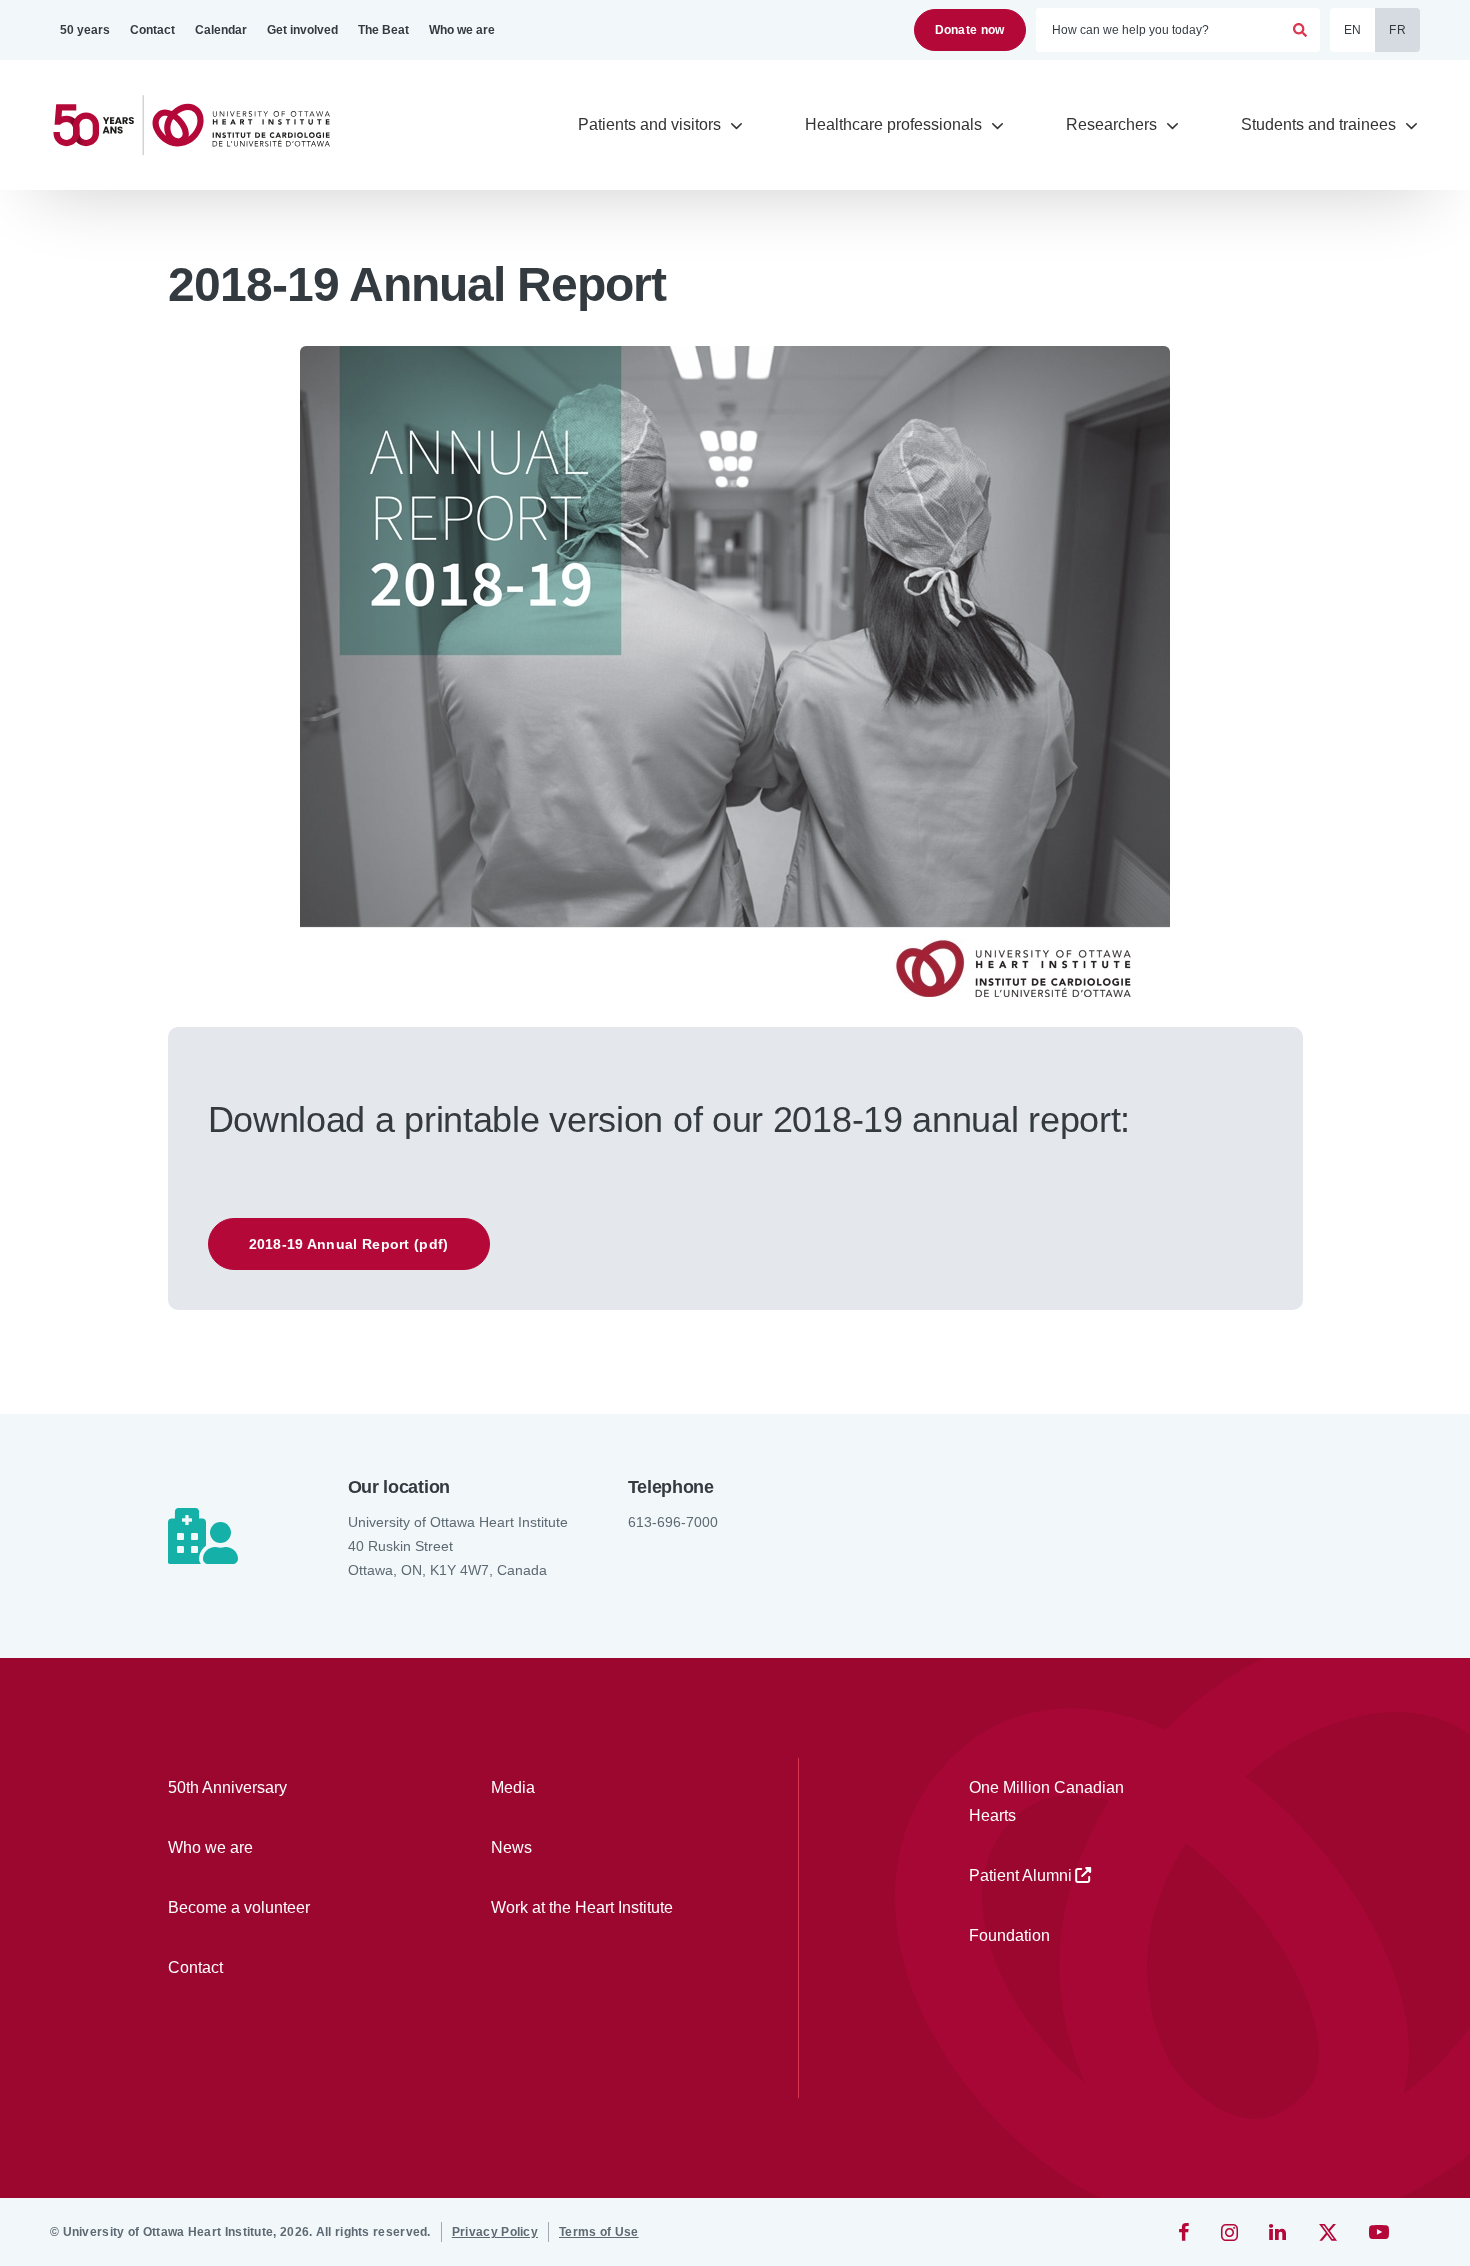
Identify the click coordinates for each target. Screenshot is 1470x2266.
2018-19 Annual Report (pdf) (349, 1244)
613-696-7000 (673, 1522)
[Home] (200, 125)
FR (1397, 30)
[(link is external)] (1185, 2232)
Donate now (970, 30)
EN (1353, 30)
